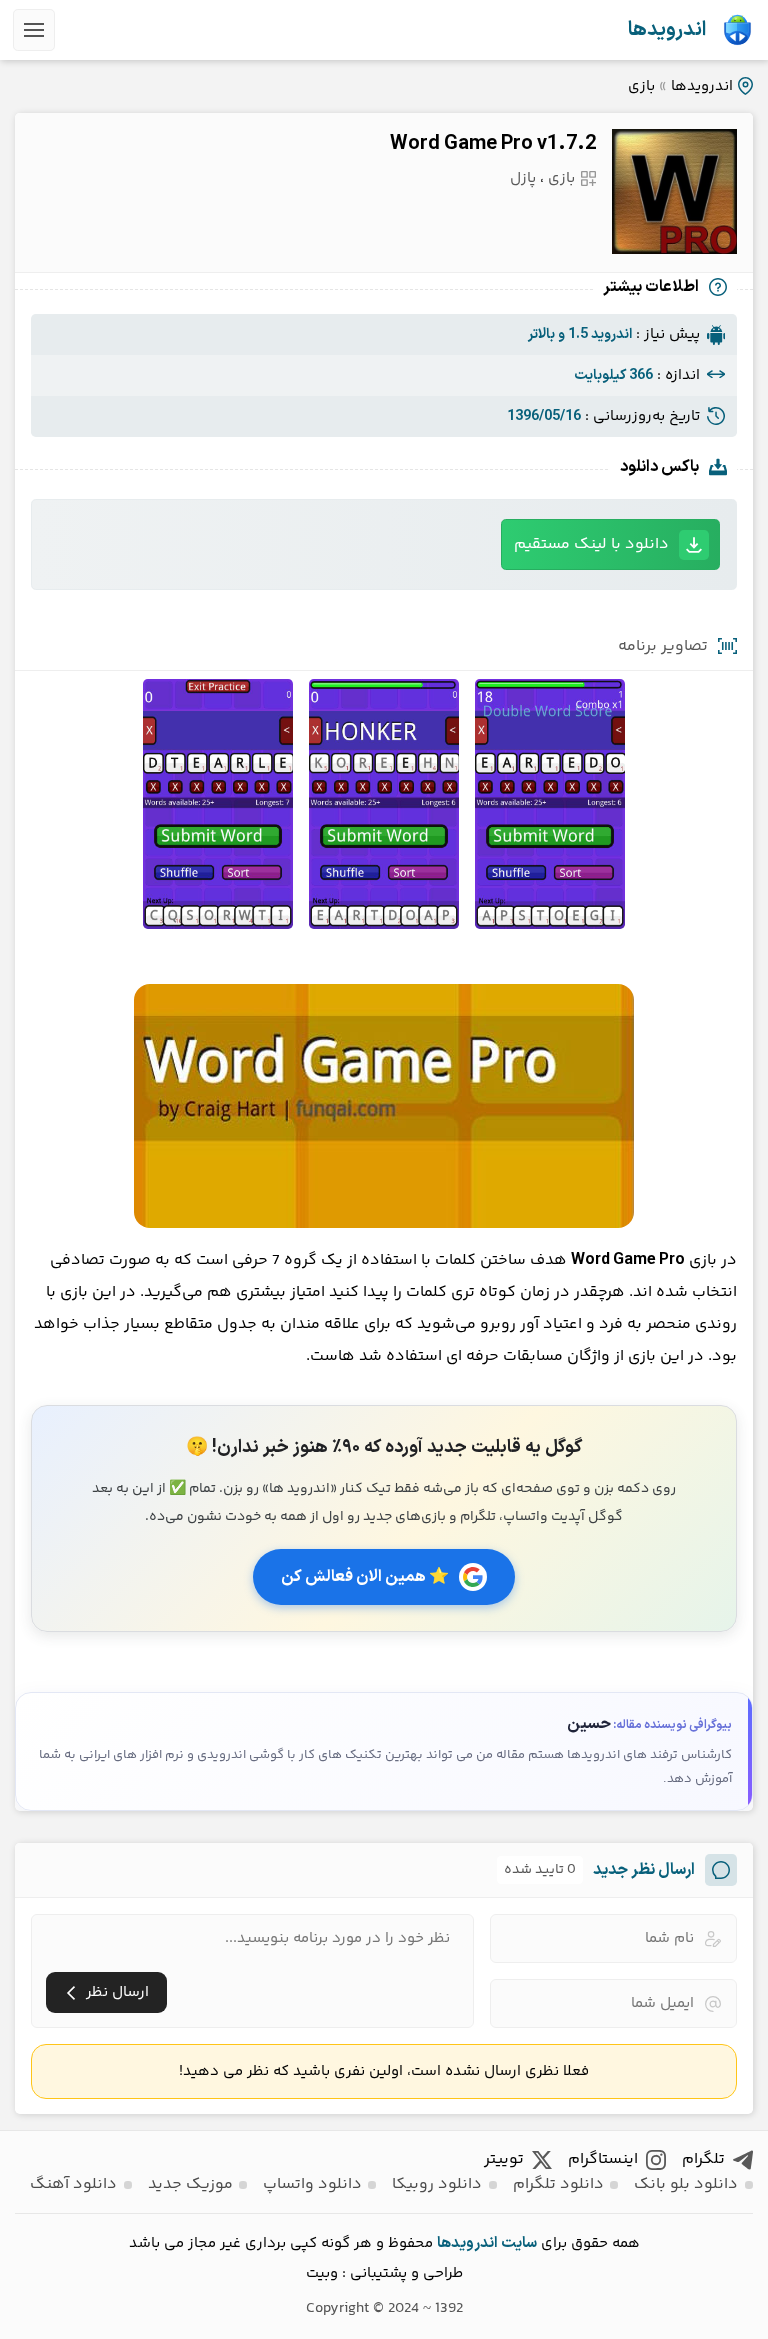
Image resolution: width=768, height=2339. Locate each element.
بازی (641, 86)
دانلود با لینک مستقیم (591, 544)
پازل (523, 178)
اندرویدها (667, 30)
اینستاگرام (603, 2159)
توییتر (504, 2159)
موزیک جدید (190, 2184)
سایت (519, 2243)
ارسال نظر (117, 1992)
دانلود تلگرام (558, 2184)
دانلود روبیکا (437, 2184)
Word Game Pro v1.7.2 (493, 144)
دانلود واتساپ (312, 2184)
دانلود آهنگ (73, 2184)
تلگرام (703, 2159)
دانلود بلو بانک (686, 2184)
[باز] (34, 30)
